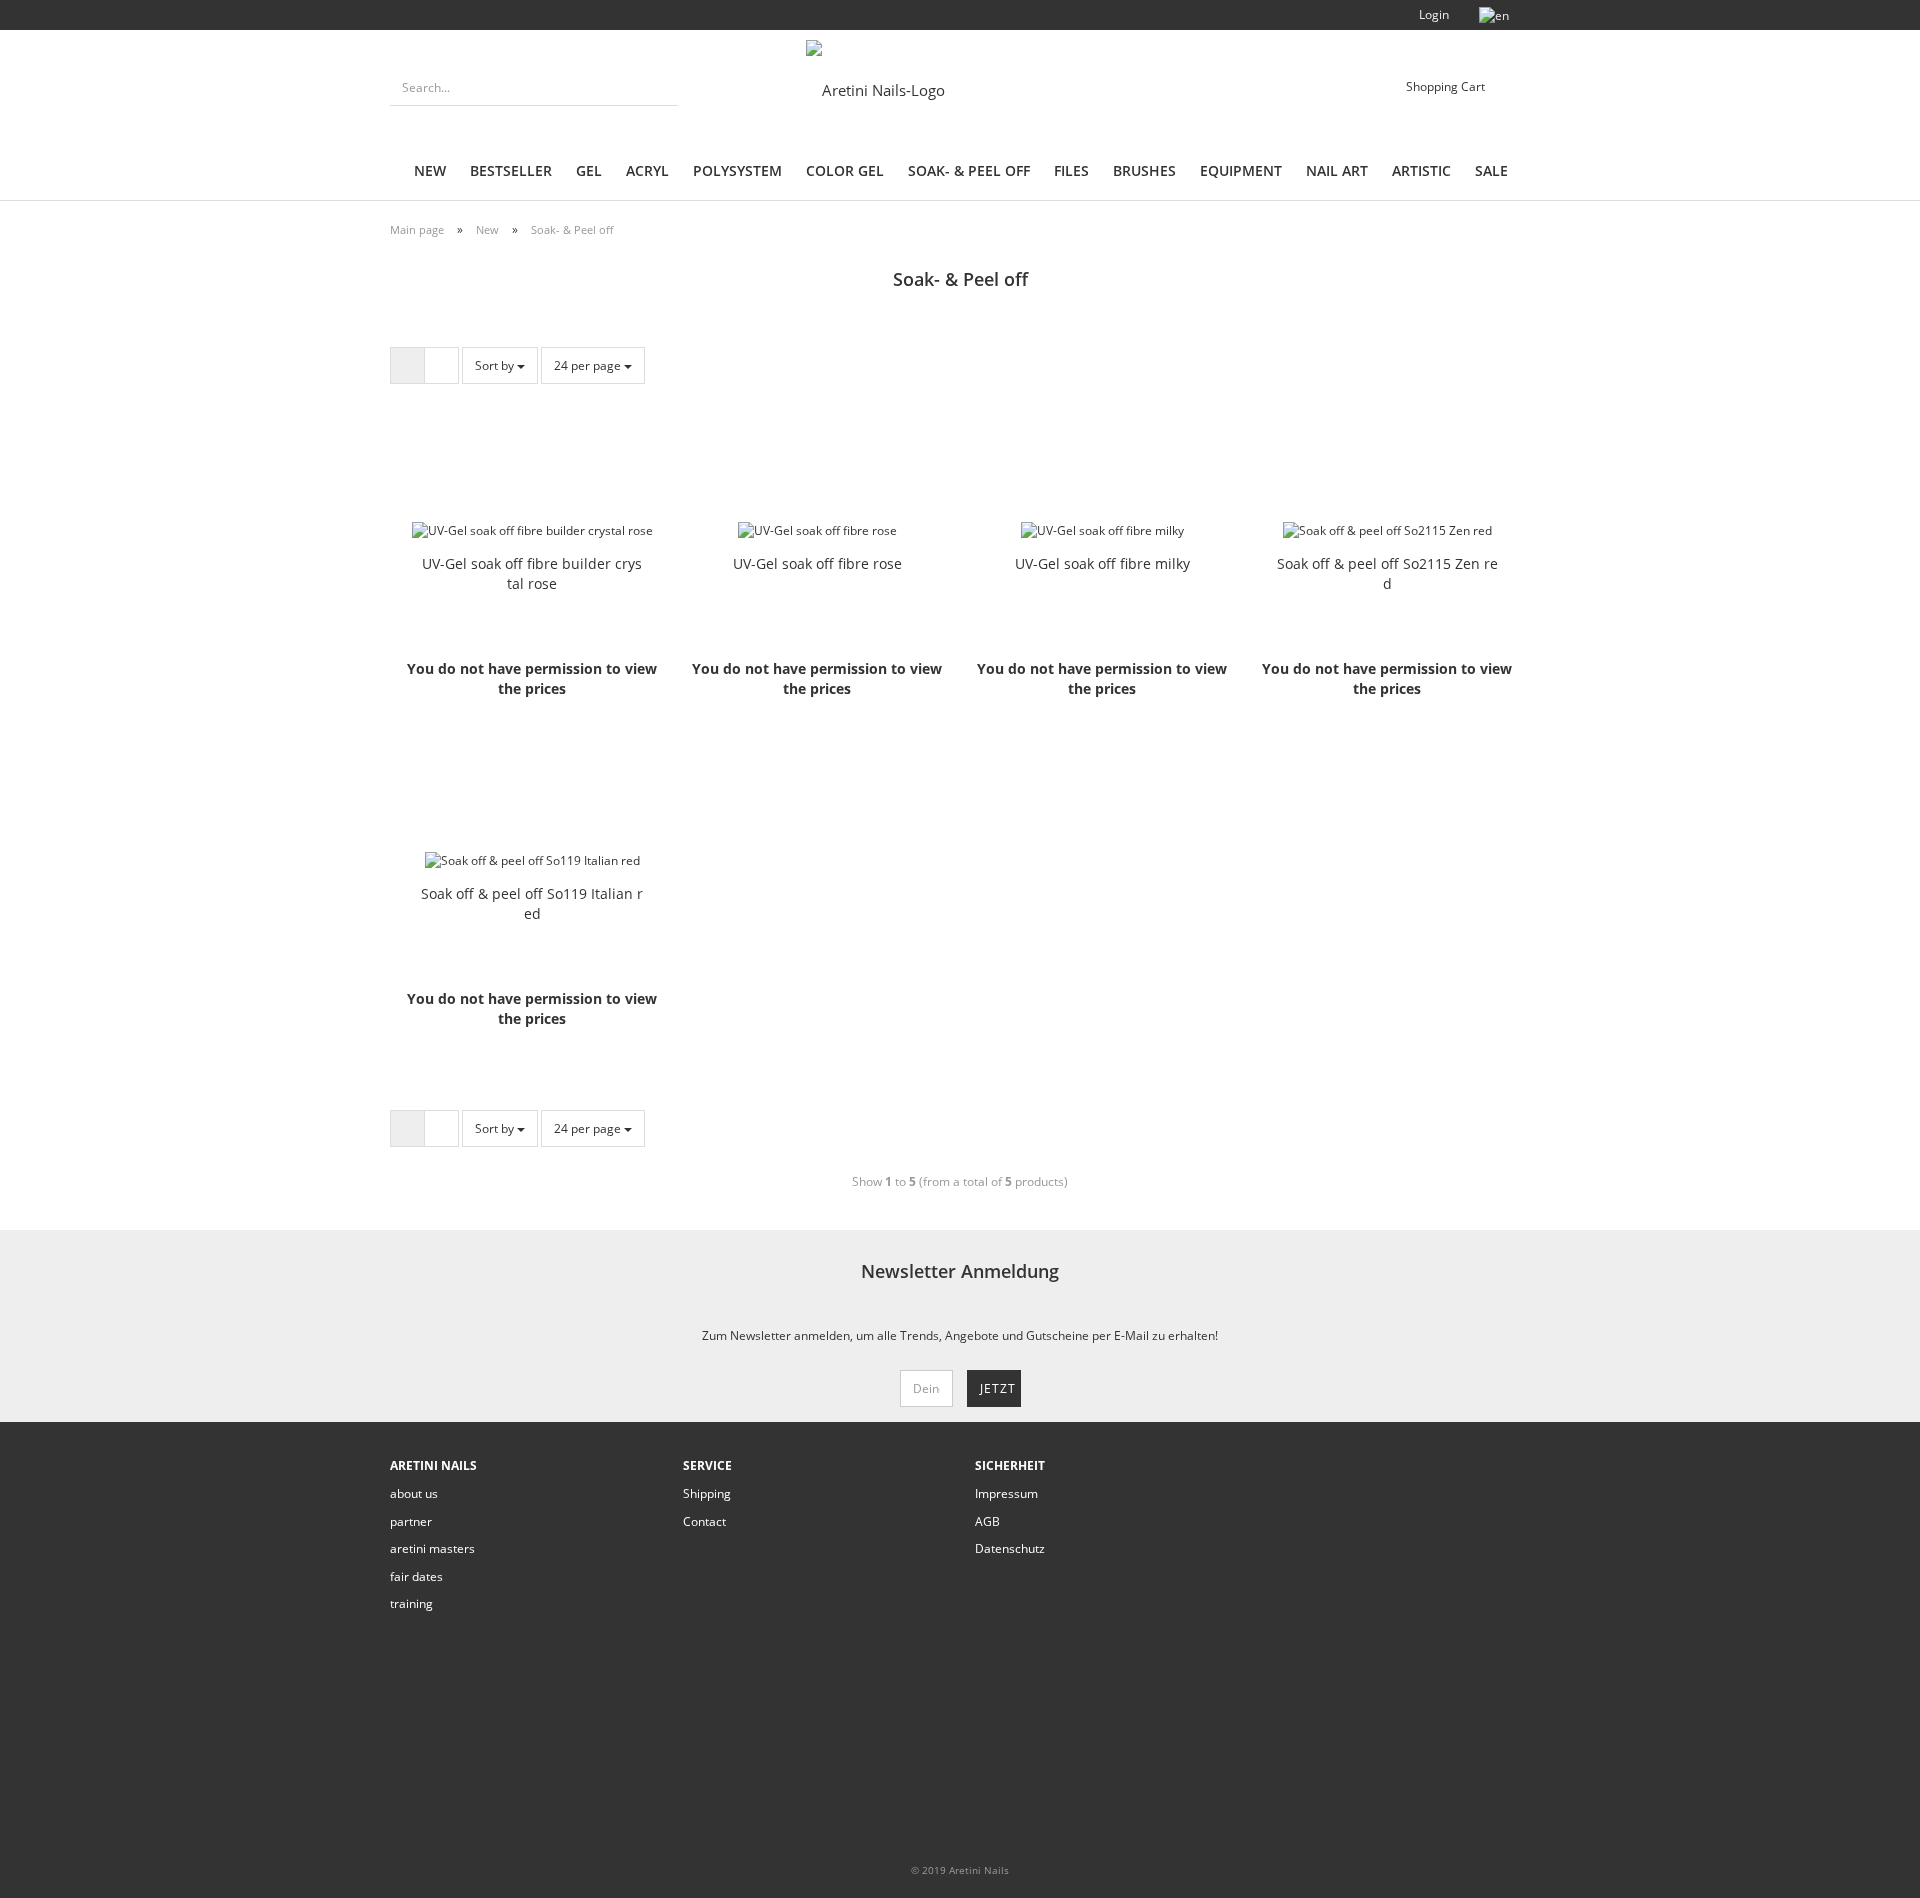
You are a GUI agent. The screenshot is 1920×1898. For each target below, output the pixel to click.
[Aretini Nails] (911, 90)
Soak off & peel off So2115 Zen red (1387, 573)
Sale (1491, 170)
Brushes (1144, 170)
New (430, 170)
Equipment (1241, 170)
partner (411, 1521)
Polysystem (737, 170)
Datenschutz (1010, 1548)
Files (1071, 170)
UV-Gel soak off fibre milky (1102, 563)
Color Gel (845, 170)
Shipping (707, 1493)
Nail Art (1337, 170)
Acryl (647, 170)
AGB (987, 1521)
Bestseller (511, 170)
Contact (704, 1521)
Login (1432, 14)
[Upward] (1865, 1868)
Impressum (1006, 1493)
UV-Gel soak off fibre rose (817, 563)
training (411, 1603)
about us (414, 1493)
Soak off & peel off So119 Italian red (532, 903)
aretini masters (432, 1548)
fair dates (416, 1576)
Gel (589, 170)
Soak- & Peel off (969, 170)
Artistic (1421, 170)
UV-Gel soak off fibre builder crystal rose (532, 573)
